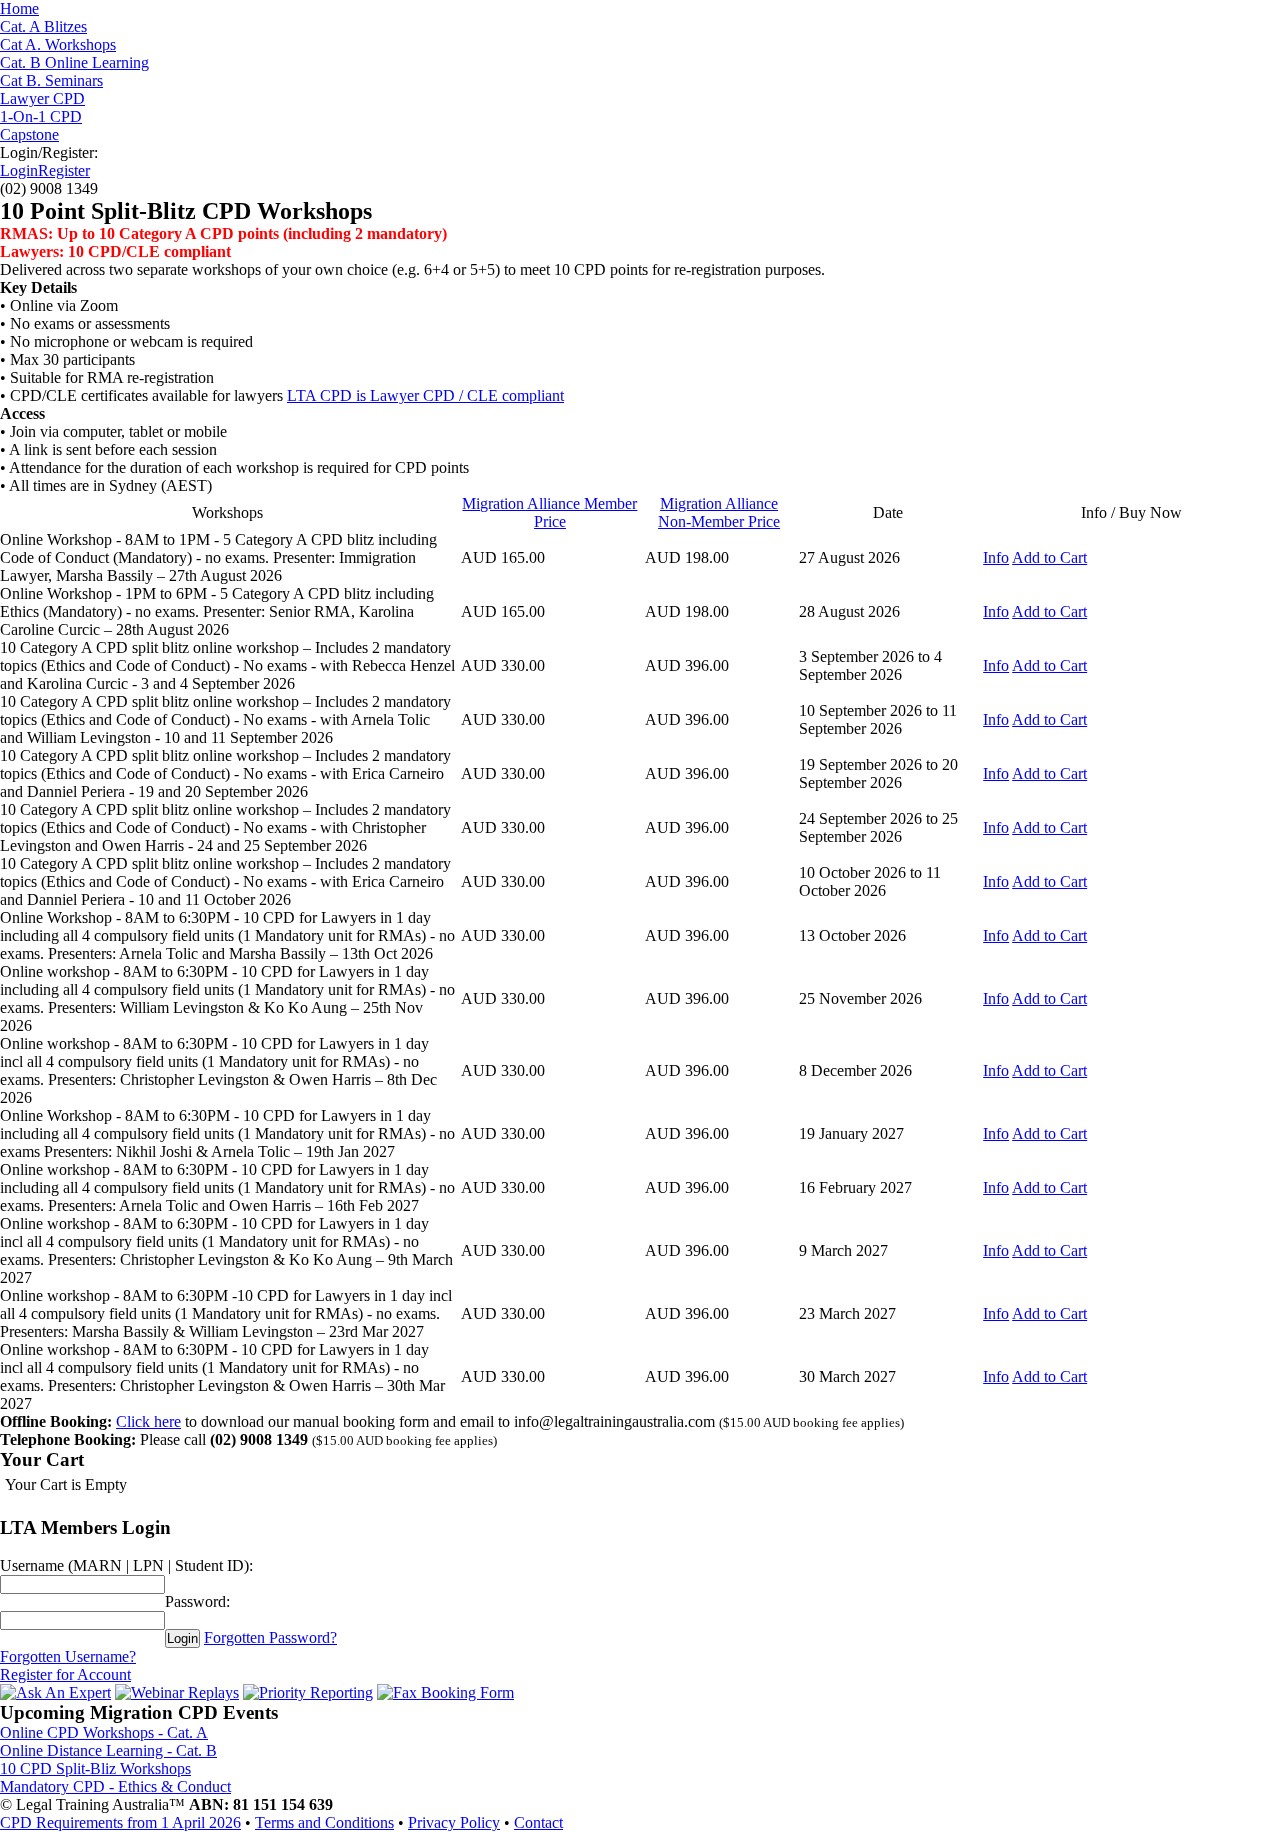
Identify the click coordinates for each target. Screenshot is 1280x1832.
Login (19, 170)
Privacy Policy (454, 1822)
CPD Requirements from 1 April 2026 (120, 1822)
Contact (538, 1822)
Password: (197, 1601)
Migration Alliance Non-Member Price (719, 512)
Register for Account (65, 1674)
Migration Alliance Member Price (549, 512)
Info (996, 557)
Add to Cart (1049, 557)
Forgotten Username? (68, 1656)
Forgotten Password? (270, 1637)
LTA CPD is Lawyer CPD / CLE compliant (425, 395)
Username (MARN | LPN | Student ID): (126, 1565)
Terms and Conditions (324, 1822)
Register (64, 170)
